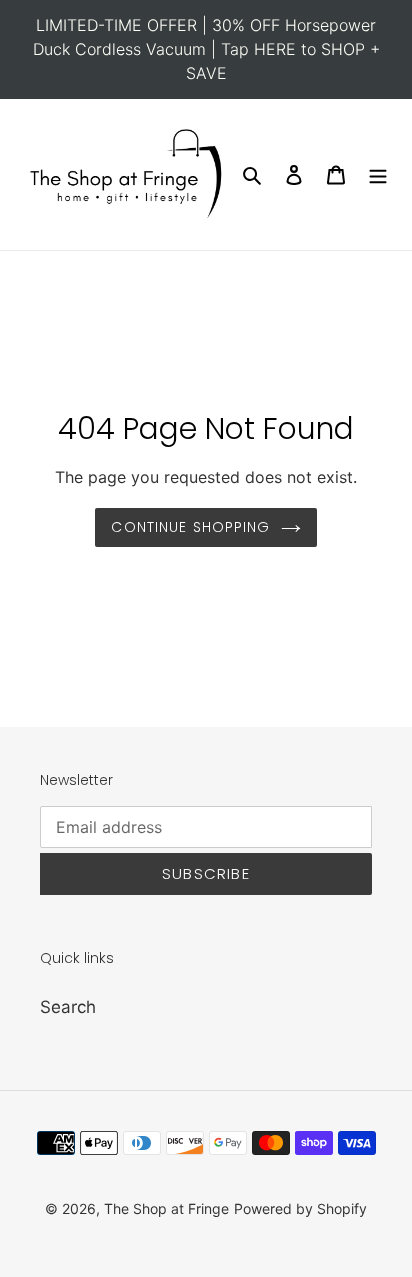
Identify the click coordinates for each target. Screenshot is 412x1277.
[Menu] (378, 175)
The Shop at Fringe (166, 1208)
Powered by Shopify (300, 1208)
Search (68, 1007)
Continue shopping (190, 527)
